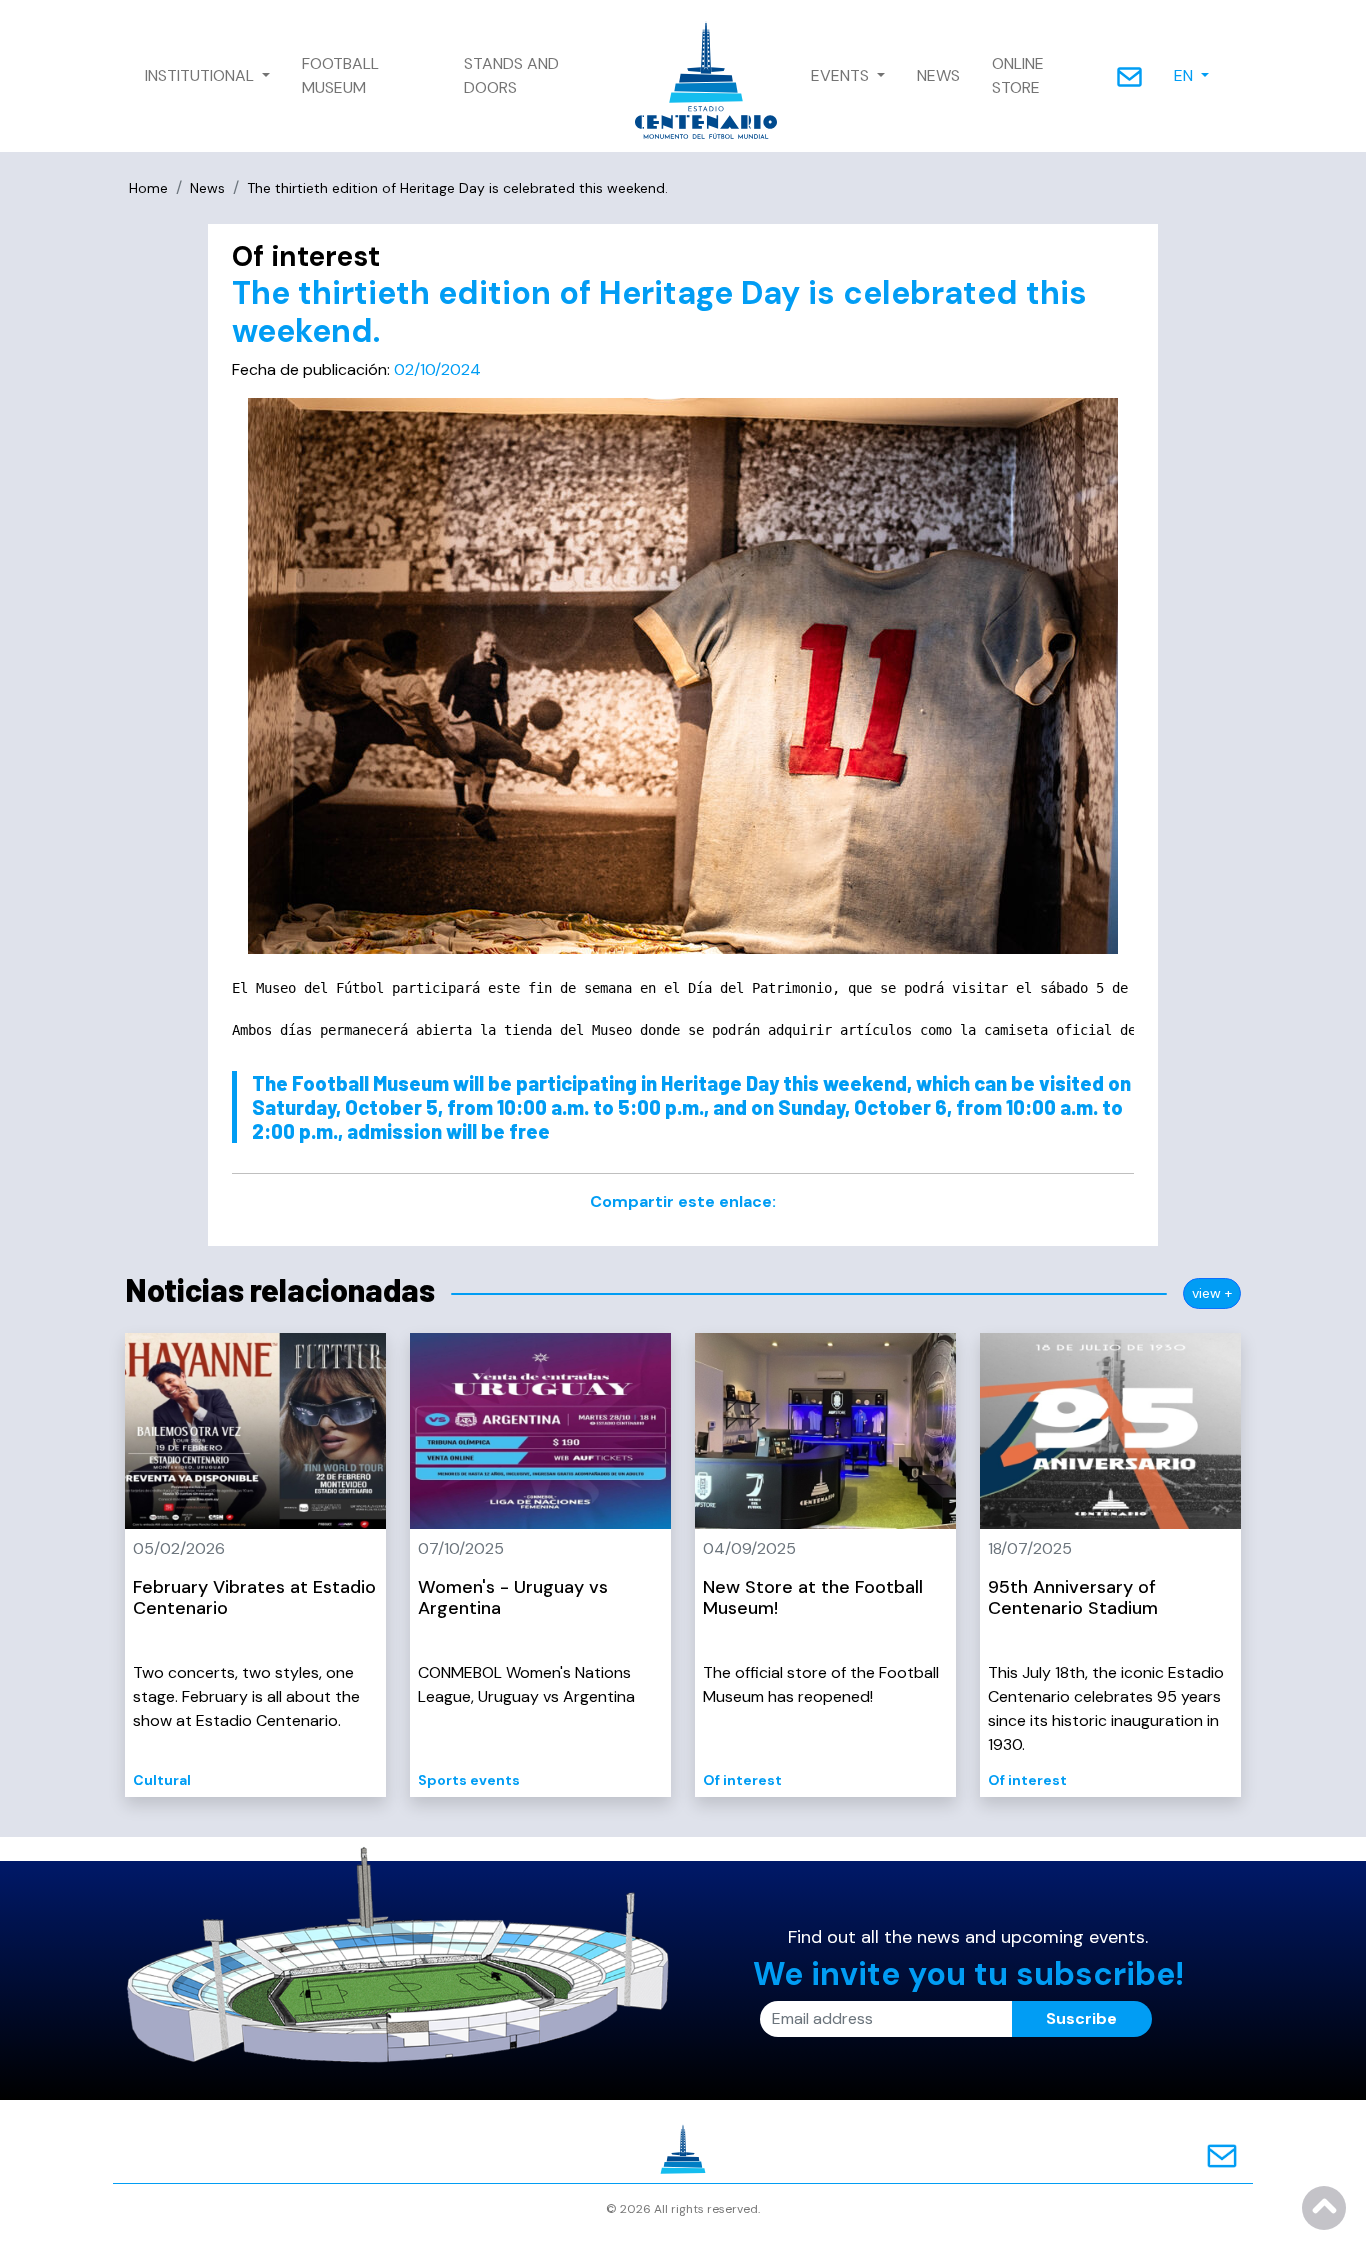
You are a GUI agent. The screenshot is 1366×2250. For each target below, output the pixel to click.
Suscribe (1081, 2018)
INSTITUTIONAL (201, 75)
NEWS (938, 75)
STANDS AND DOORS (511, 75)
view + (1212, 1293)
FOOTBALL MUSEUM (340, 75)
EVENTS (842, 75)
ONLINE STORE (1018, 75)
